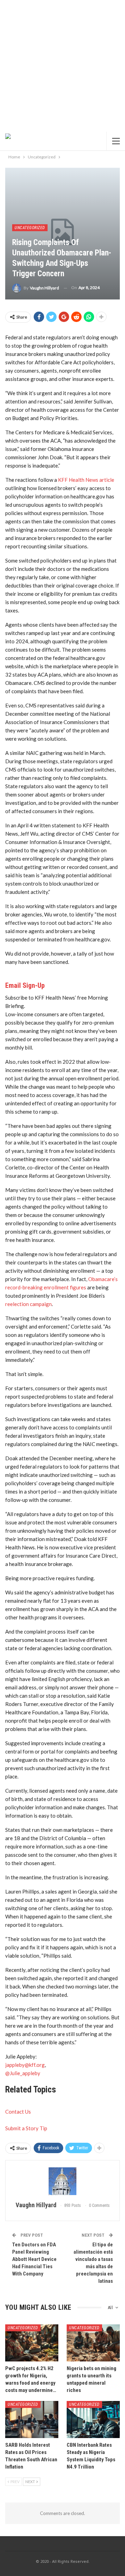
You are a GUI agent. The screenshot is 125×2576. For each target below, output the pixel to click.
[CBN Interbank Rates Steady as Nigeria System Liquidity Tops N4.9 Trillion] (93, 2420)
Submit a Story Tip (26, 2128)
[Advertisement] (62, 66)
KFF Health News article (86, 480)
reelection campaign (28, 1304)
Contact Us (18, 2112)
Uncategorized (30, 228)
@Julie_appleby (23, 2073)
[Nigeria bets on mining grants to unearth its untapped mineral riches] (93, 2343)
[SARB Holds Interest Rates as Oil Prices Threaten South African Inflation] (32, 2420)
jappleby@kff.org (25, 2065)
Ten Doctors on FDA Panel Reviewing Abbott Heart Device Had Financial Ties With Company (34, 2259)
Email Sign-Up (25, 985)
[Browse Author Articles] (62, 2181)
